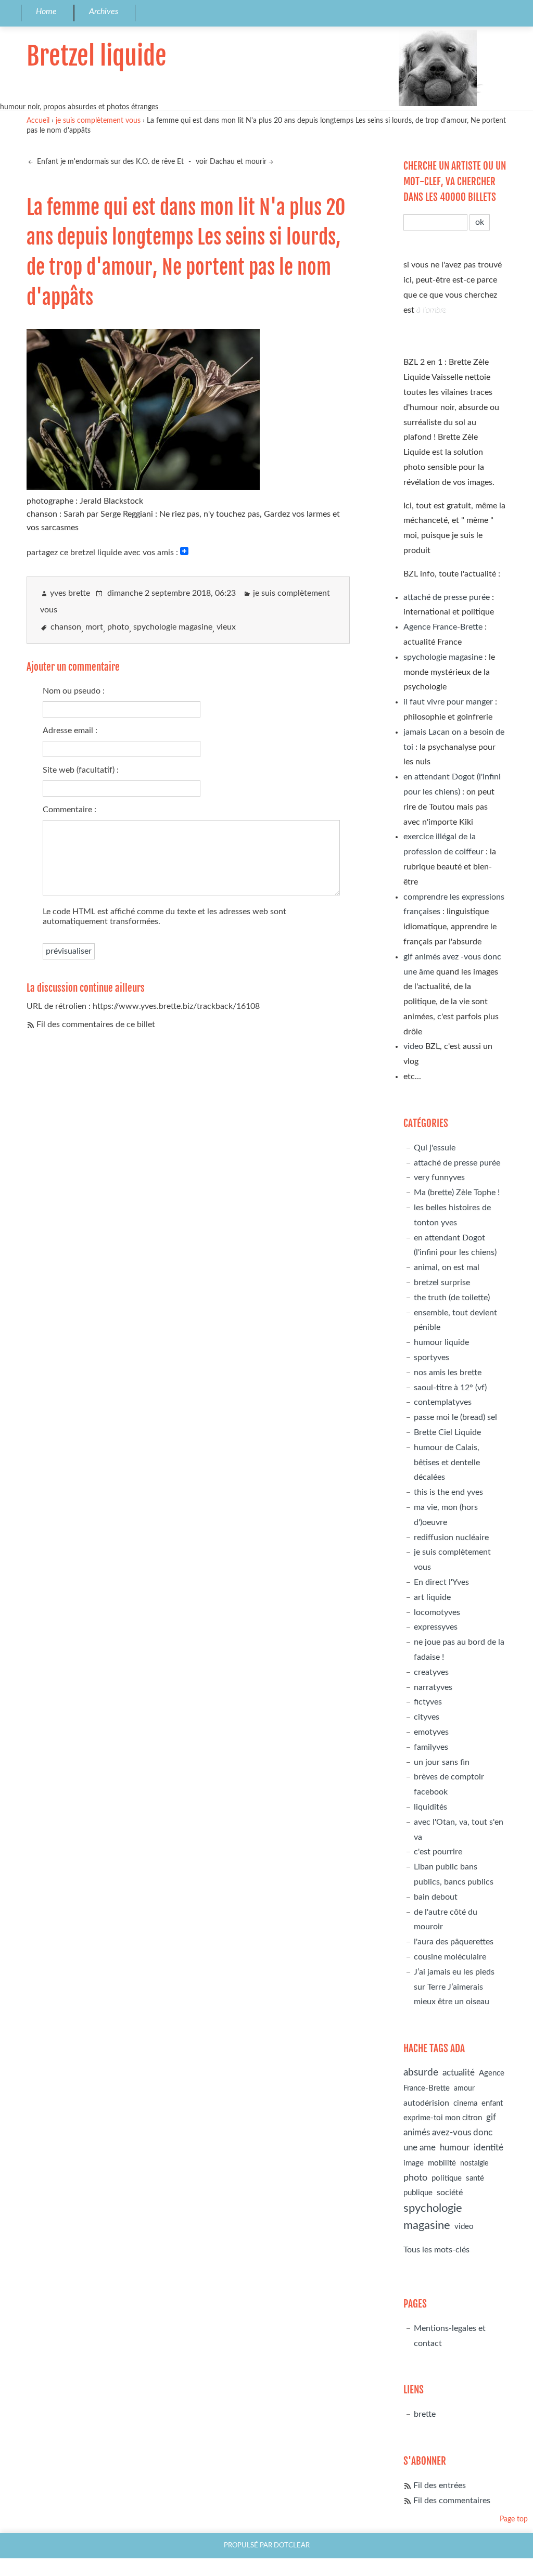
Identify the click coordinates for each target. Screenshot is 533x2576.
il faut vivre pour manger (448, 702)
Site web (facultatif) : (81, 770)
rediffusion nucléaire (451, 1537)
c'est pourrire (438, 1852)
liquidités (430, 1807)
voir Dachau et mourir (231, 162)
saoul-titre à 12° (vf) (450, 1388)
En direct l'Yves (441, 1582)
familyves (431, 1747)
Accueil (38, 120)
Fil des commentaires (452, 2501)
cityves (427, 1717)
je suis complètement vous (98, 120)
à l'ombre (431, 310)
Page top (514, 2519)
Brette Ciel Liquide (447, 1432)
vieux (226, 627)
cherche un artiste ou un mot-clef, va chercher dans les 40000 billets (455, 182)
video (413, 1046)
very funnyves (439, 1177)
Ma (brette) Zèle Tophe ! (457, 1193)
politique (447, 2178)
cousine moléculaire (450, 1957)
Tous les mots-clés (436, 2250)
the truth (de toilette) (452, 1298)
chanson (66, 627)
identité (488, 2148)
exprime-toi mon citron (443, 2118)
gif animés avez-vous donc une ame (450, 2132)
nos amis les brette (448, 1373)
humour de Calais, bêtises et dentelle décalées (447, 1463)
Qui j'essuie (435, 1148)
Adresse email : (70, 730)
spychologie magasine (173, 627)
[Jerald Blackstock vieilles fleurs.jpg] (143, 486)
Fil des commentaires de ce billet (96, 1024)
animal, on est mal (447, 1267)
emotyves (431, 1732)
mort (94, 627)
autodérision (426, 2103)
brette (425, 2414)
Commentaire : (69, 810)
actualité (459, 2073)
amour (464, 2088)
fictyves (428, 1702)
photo (118, 627)
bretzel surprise (442, 1283)
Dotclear (292, 2545)
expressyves (436, 1627)
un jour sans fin (442, 1762)
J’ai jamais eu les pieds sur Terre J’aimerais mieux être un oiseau (454, 1987)
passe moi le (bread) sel (455, 1417)
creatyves (431, 1672)
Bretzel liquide (97, 56)
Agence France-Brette (443, 627)
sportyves (432, 1357)
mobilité (442, 2163)
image (414, 2163)
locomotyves (437, 1612)
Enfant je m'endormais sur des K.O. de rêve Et (109, 162)
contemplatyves (443, 1402)
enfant (492, 2103)
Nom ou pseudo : (74, 691)
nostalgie (474, 2163)
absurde (421, 2073)
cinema (465, 2103)
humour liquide (441, 1342)
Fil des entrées (440, 2485)
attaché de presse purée (447, 597)
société (450, 2193)
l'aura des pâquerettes (454, 1942)
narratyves (433, 1687)
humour (455, 2148)
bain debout (436, 1897)
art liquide (432, 1597)
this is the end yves (448, 1492)
